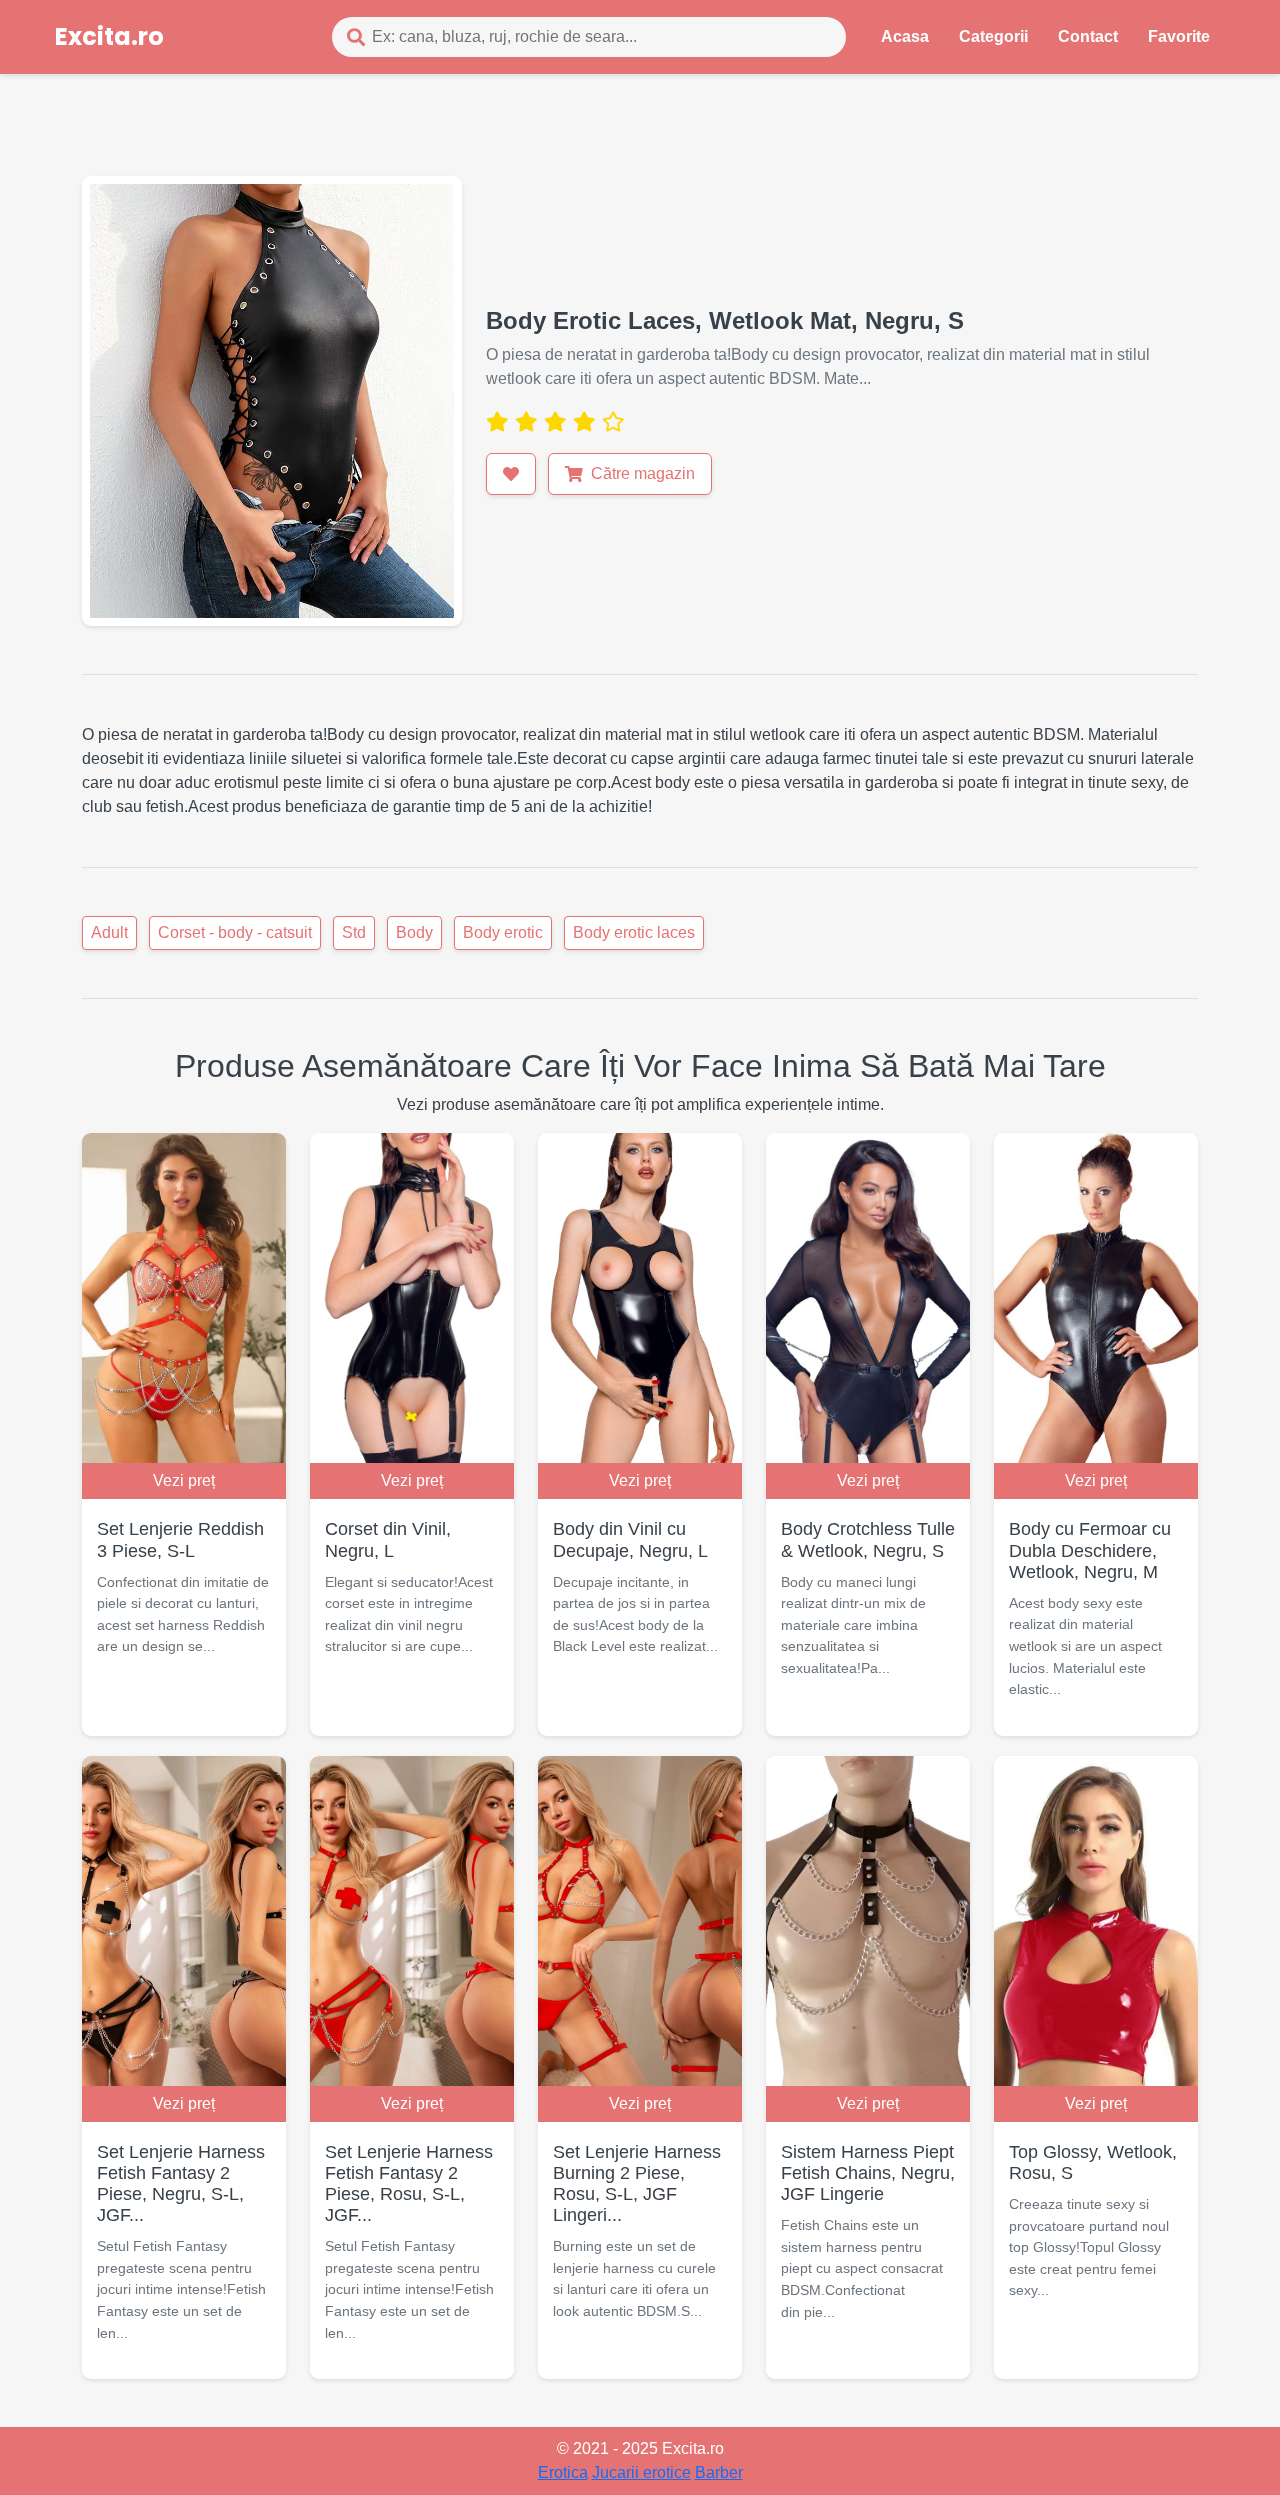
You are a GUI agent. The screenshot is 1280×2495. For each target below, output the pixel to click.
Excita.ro (109, 36)
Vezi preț (184, 1480)
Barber (719, 2472)
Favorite (1179, 36)
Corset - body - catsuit (235, 932)
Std (354, 932)
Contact (1088, 36)
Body (414, 932)
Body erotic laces (634, 932)
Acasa (905, 36)
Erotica (563, 2472)
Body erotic (503, 932)
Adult (109, 932)
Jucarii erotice (641, 2472)
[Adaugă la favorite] (511, 474)
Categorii (993, 36)
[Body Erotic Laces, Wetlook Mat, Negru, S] (272, 399)
